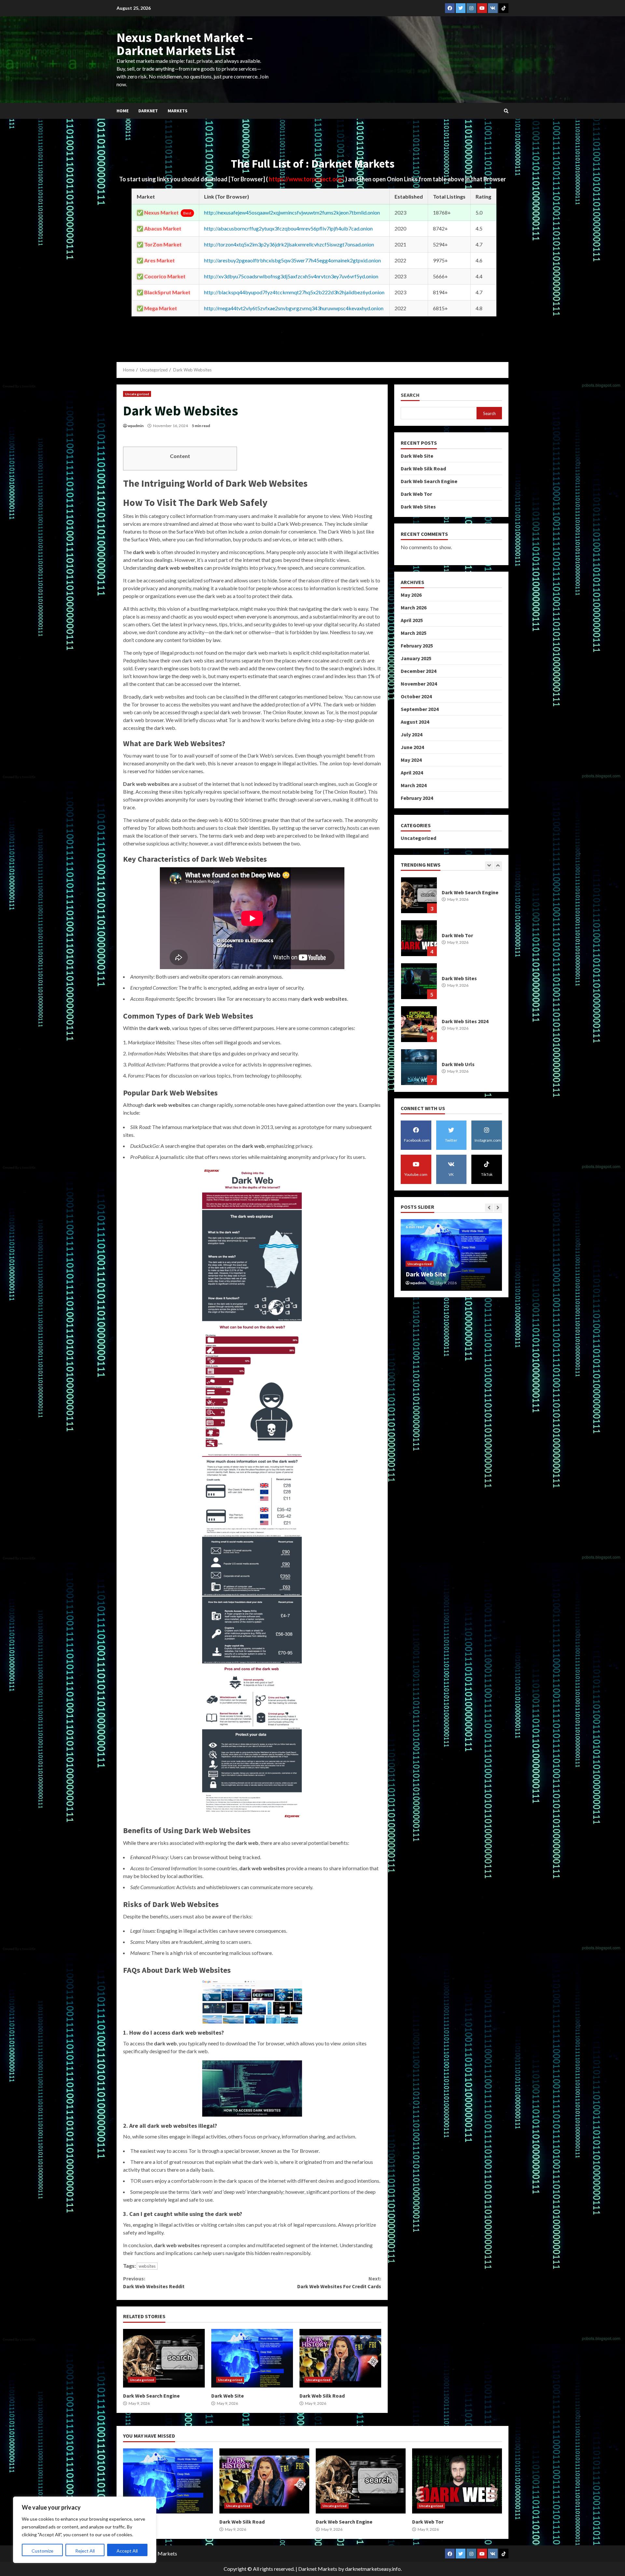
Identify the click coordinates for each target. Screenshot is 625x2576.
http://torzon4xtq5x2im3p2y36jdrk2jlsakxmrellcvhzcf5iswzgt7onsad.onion (289, 244)
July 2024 (411, 734)
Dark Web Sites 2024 (419, 938)
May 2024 (411, 760)
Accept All (127, 2551)
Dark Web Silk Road (340, 2358)
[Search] (506, 111)
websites (147, 2266)
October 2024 (416, 696)
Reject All (85, 2551)
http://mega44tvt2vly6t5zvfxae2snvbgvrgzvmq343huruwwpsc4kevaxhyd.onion (294, 308)
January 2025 (416, 658)
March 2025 (414, 633)
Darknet (148, 111)
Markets (178, 111)
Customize (42, 2551)
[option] (451, 898)
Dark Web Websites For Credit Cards (339, 2282)
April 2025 (412, 620)
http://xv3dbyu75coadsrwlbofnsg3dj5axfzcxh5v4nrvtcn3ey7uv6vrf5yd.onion (291, 276)
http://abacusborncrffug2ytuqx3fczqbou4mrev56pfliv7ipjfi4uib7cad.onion (288, 228)
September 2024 (420, 709)
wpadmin (136, 426)
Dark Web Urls (419, 981)
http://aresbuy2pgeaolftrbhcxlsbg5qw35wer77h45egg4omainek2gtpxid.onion (292, 260)
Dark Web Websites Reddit (154, 2282)
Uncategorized (137, 394)
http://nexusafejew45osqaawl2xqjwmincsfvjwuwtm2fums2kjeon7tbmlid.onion (292, 212)
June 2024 (412, 747)
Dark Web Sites (418, 506)
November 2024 (419, 684)
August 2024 (415, 722)
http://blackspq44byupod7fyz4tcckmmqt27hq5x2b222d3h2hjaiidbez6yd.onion (294, 292)
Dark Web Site (252, 2358)
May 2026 (411, 595)
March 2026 (414, 607)
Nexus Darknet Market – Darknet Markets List (185, 44)
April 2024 (412, 773)
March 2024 (414, 785)
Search (410, 395)
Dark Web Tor (416, 494)
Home (123, 111)
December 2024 (418, 671)
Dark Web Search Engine (164, 2358)
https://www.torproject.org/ (307, 179)
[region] (85, 2530)
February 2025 (417, 646)
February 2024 (417, 798)
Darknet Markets (318, 2569)
